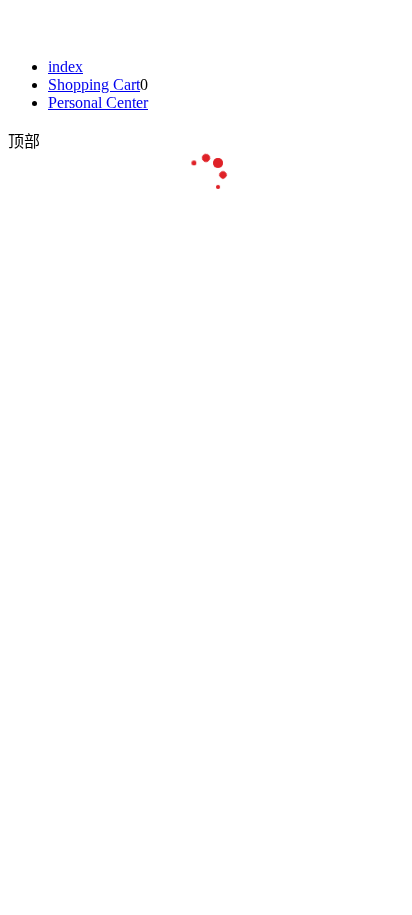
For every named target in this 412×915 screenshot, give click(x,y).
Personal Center (98, 102)
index (65, 66)
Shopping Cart (94, 84)
